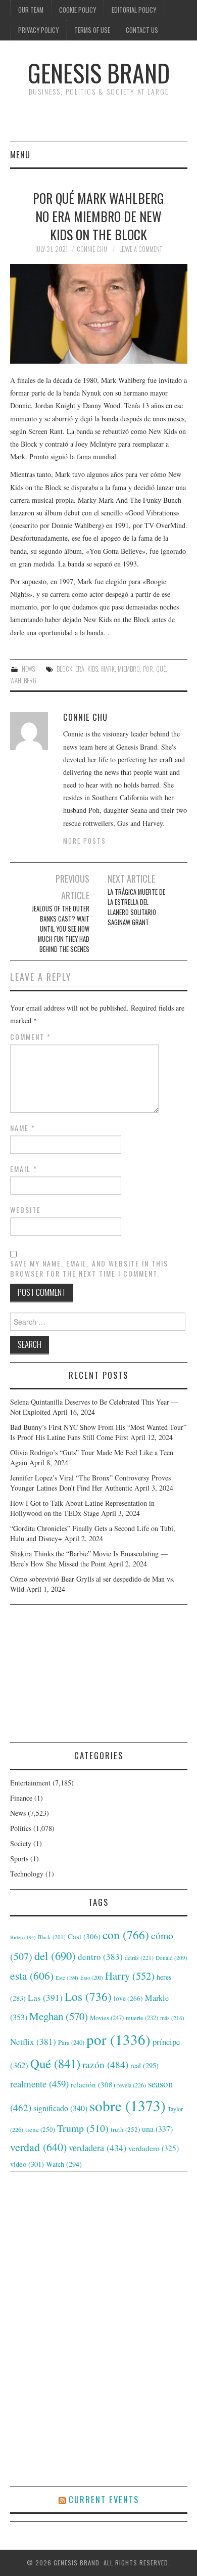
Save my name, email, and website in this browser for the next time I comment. (89, 1269)
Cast (84, 1936)
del (55, 1955)
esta (32, 1975)
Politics (21, 1828)
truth (125, 2129)
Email (24, 1169)
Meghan (59, 2016)
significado (60, 2108)
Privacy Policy (38, 30)
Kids (93, 669)
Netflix (33, 2042)
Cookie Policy (78, 10)
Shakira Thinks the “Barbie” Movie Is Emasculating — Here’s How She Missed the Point (89, 1559)
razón (105, 2064)
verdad (38, 2147)
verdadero (154, 2148)
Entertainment (30, 1783)
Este (67, 1978)
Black (52, 1937)
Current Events (104, 2499)
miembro (129, 669)
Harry (130, 1976)
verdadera (97, 2148)
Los (88, 1996)
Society (21, 1843)
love (128, 1998)
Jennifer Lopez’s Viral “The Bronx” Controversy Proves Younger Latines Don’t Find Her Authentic (90, 1483)
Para (71, 2043)
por (148, 669)
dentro (100, 1957)
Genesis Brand (99, 73)
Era (80, 669)
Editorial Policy (134, 10)
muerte (142, 2018)
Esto (92, 1978)
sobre (128, 2105)
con (126, 1935)
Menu (20, 155)
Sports (19, 1859)
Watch (64, 2164)
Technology (27, 1874)
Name (23, 1128)
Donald (171, 1958)
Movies (107, 2018)
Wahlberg (23, 681)
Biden (23, 1937)
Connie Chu (92, 249)
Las (45, 1998)
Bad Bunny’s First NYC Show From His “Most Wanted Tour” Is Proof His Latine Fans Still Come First (98, 1432)
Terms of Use (92, 30)
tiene (40, 2129)
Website (26, 1210)
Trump (83, 2128)
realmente (39, 2084)
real (144, 2065)
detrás (139, 1957)
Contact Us (142, 30)
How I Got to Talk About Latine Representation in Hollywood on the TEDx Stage (82, 1508)
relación (93, 2084)
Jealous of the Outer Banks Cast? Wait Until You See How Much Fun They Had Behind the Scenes (61, 929)
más (172, 2018)
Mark (108, 669)
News (28, 669)
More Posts (85, 841)
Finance (21, 1798)
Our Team (31, 10)
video (27, 2164)
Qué (161, 669)
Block (64, 669)
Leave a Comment (141, 249)
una (157, 2129)
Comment (31, 1037)
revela (132, 2085)
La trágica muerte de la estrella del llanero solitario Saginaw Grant (136, 907)
